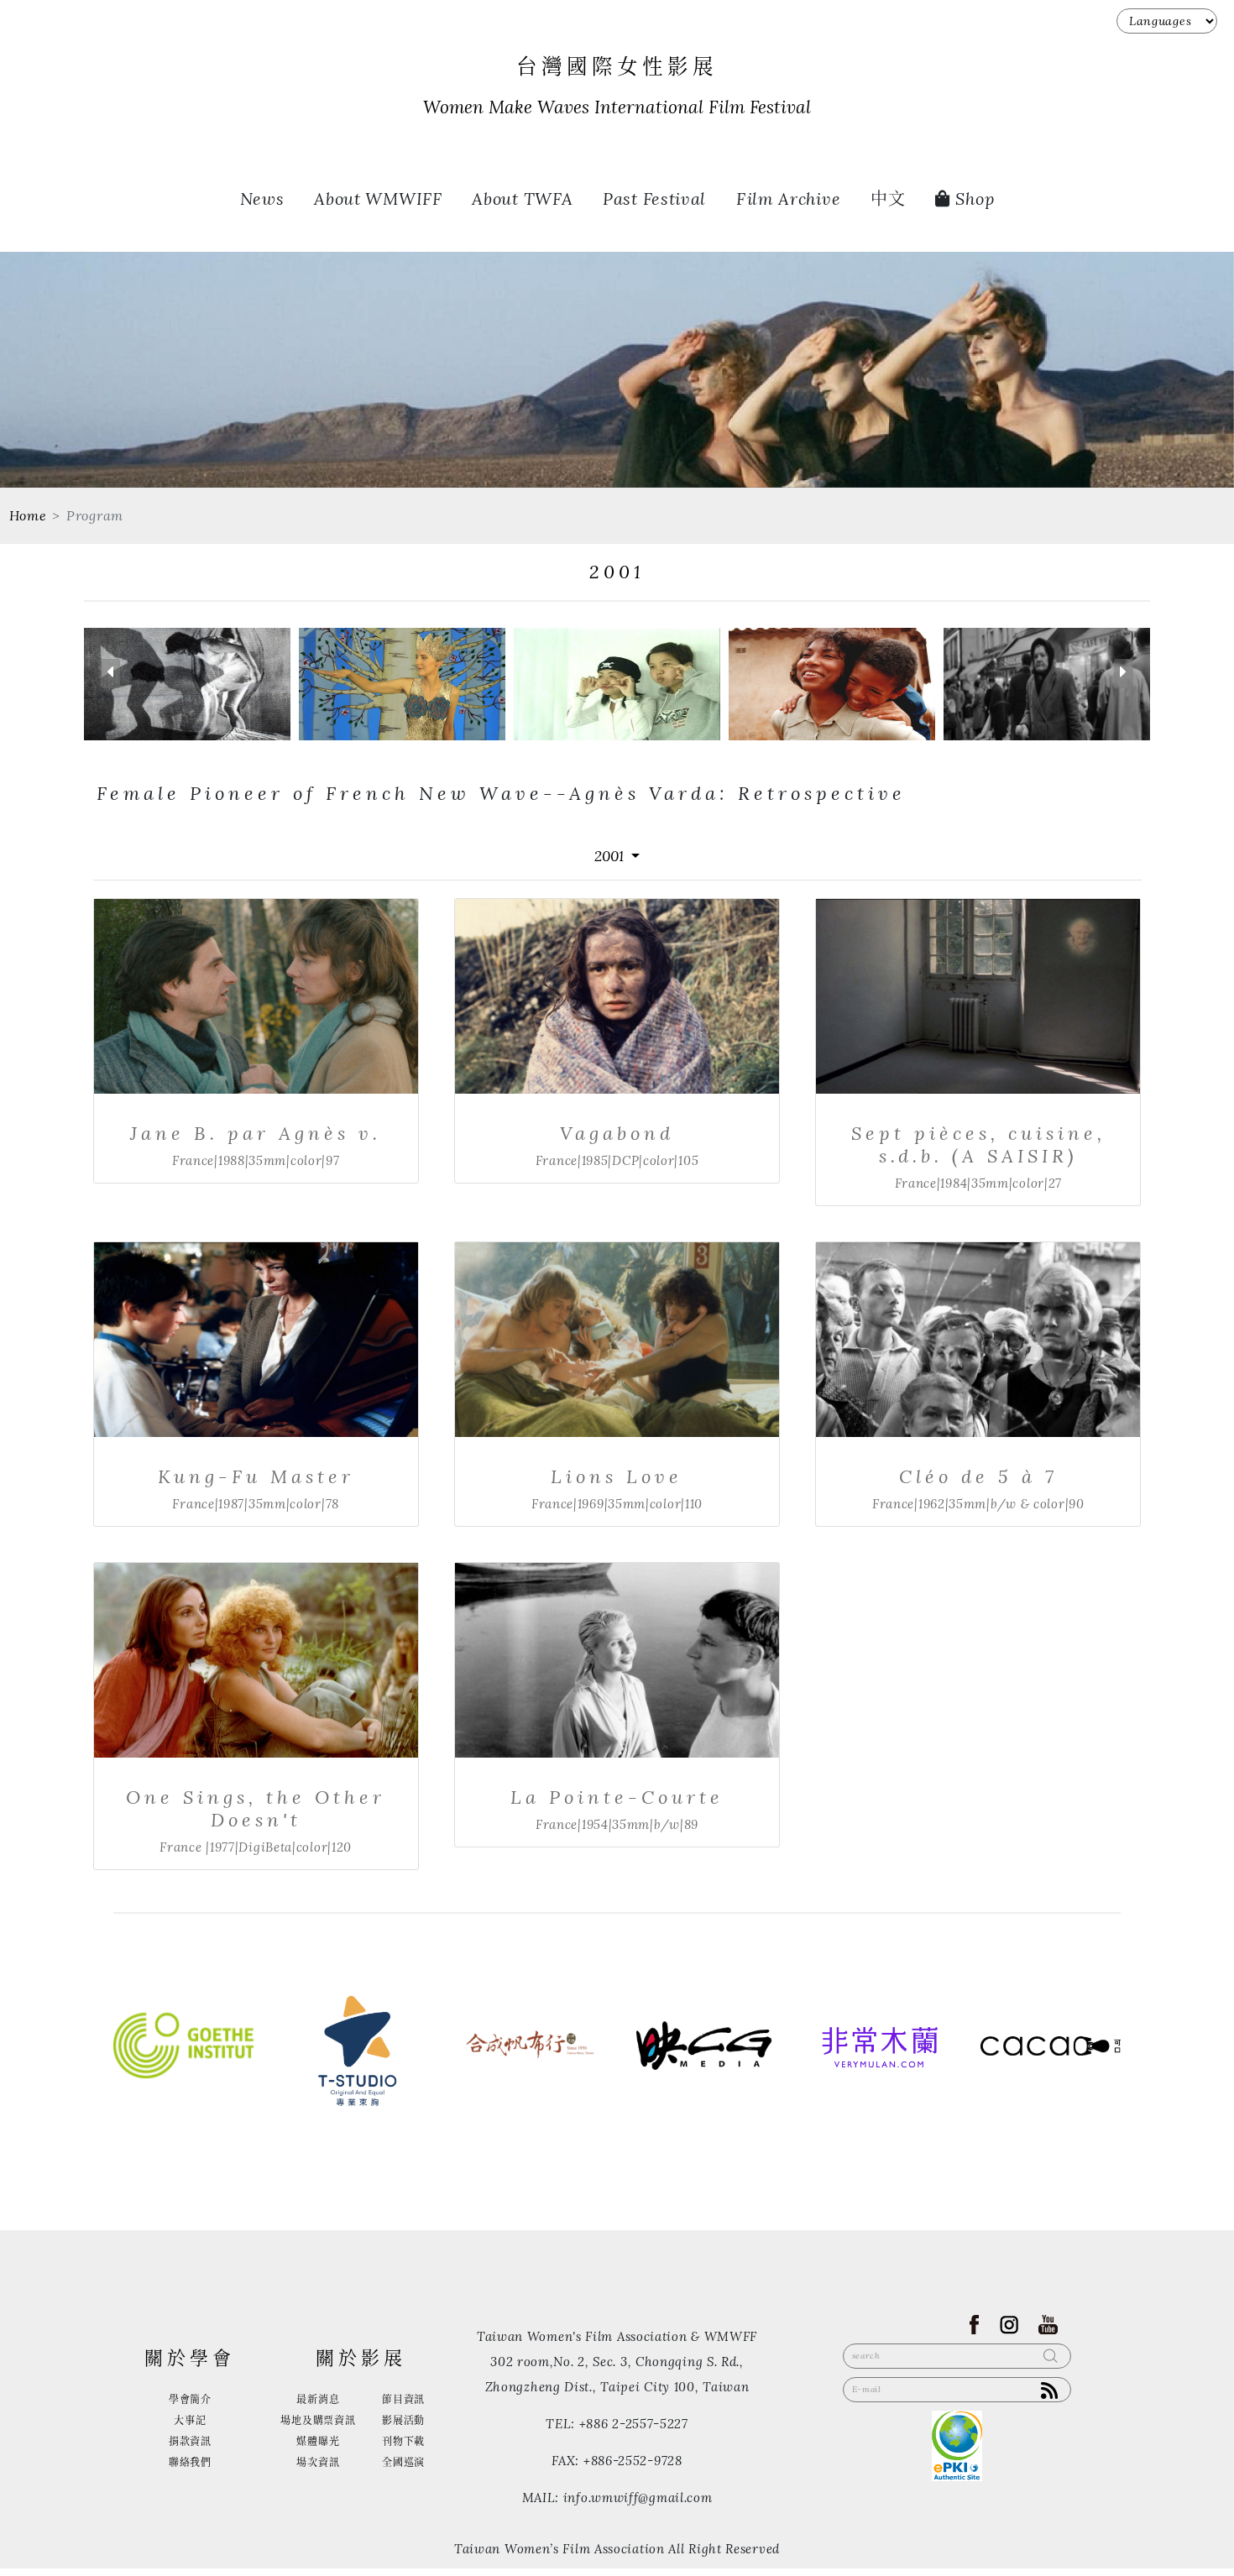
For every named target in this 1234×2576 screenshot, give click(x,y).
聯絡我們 (190, 2462)
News (262, 199)
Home (28, 516)
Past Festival (654, 199)
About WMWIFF (378, 199)
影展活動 (403, 2420)
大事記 (190, 2420)
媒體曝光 (318, 2441)
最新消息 (318, 2399)
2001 (611, 856)
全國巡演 (403, 2462)
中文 (888, 199)
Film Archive (788, 199)
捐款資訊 (190, 2441)
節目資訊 (403, 2399)
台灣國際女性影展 (617, 67)
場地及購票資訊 (318, 2420)
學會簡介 (190, 2399)
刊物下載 (403, 2441)
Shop (973, 199)
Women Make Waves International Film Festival (617, 107)
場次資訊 (318, 2462)
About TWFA (522, 199)
